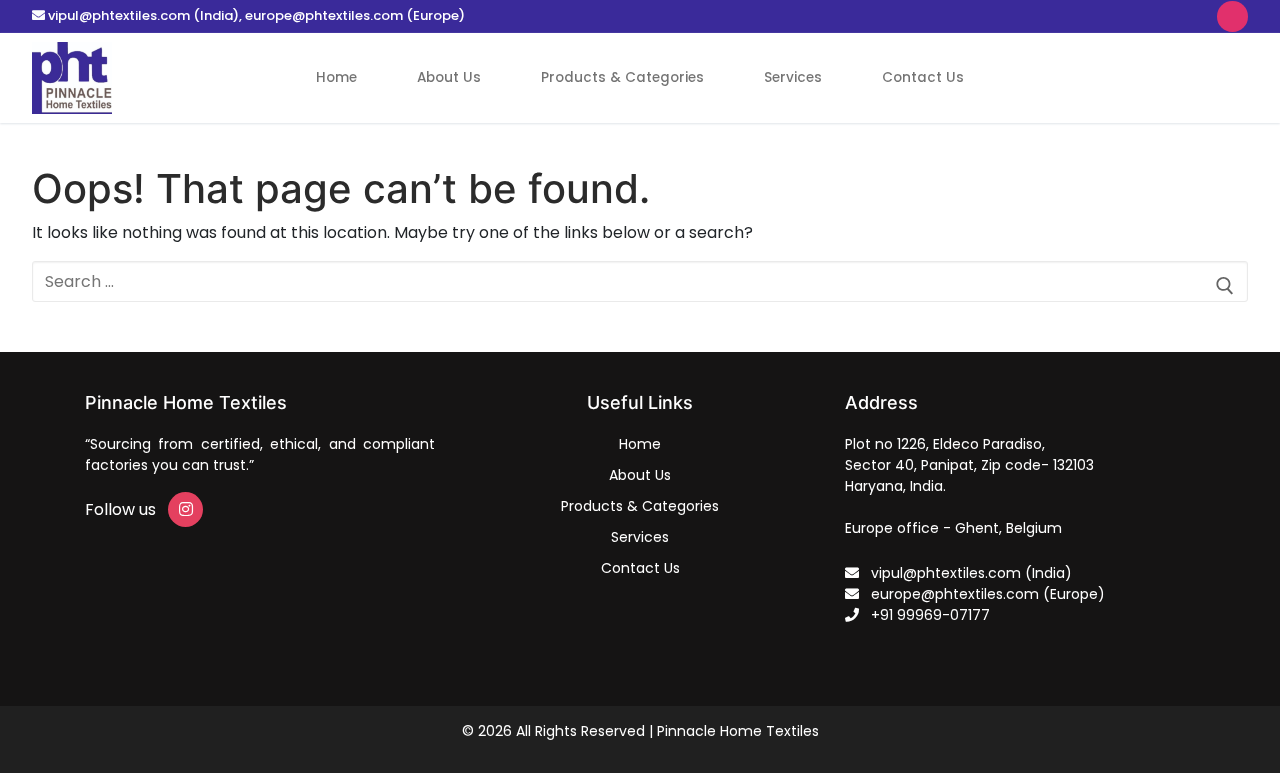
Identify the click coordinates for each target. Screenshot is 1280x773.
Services (640, 537)
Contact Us (640, 568)
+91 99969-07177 (924, 615)
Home (640, 444)
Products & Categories (640, 506)
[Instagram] (1232, 16)
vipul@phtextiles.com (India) (143, 15)
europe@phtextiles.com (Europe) (355, 15)
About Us (640, 475)
